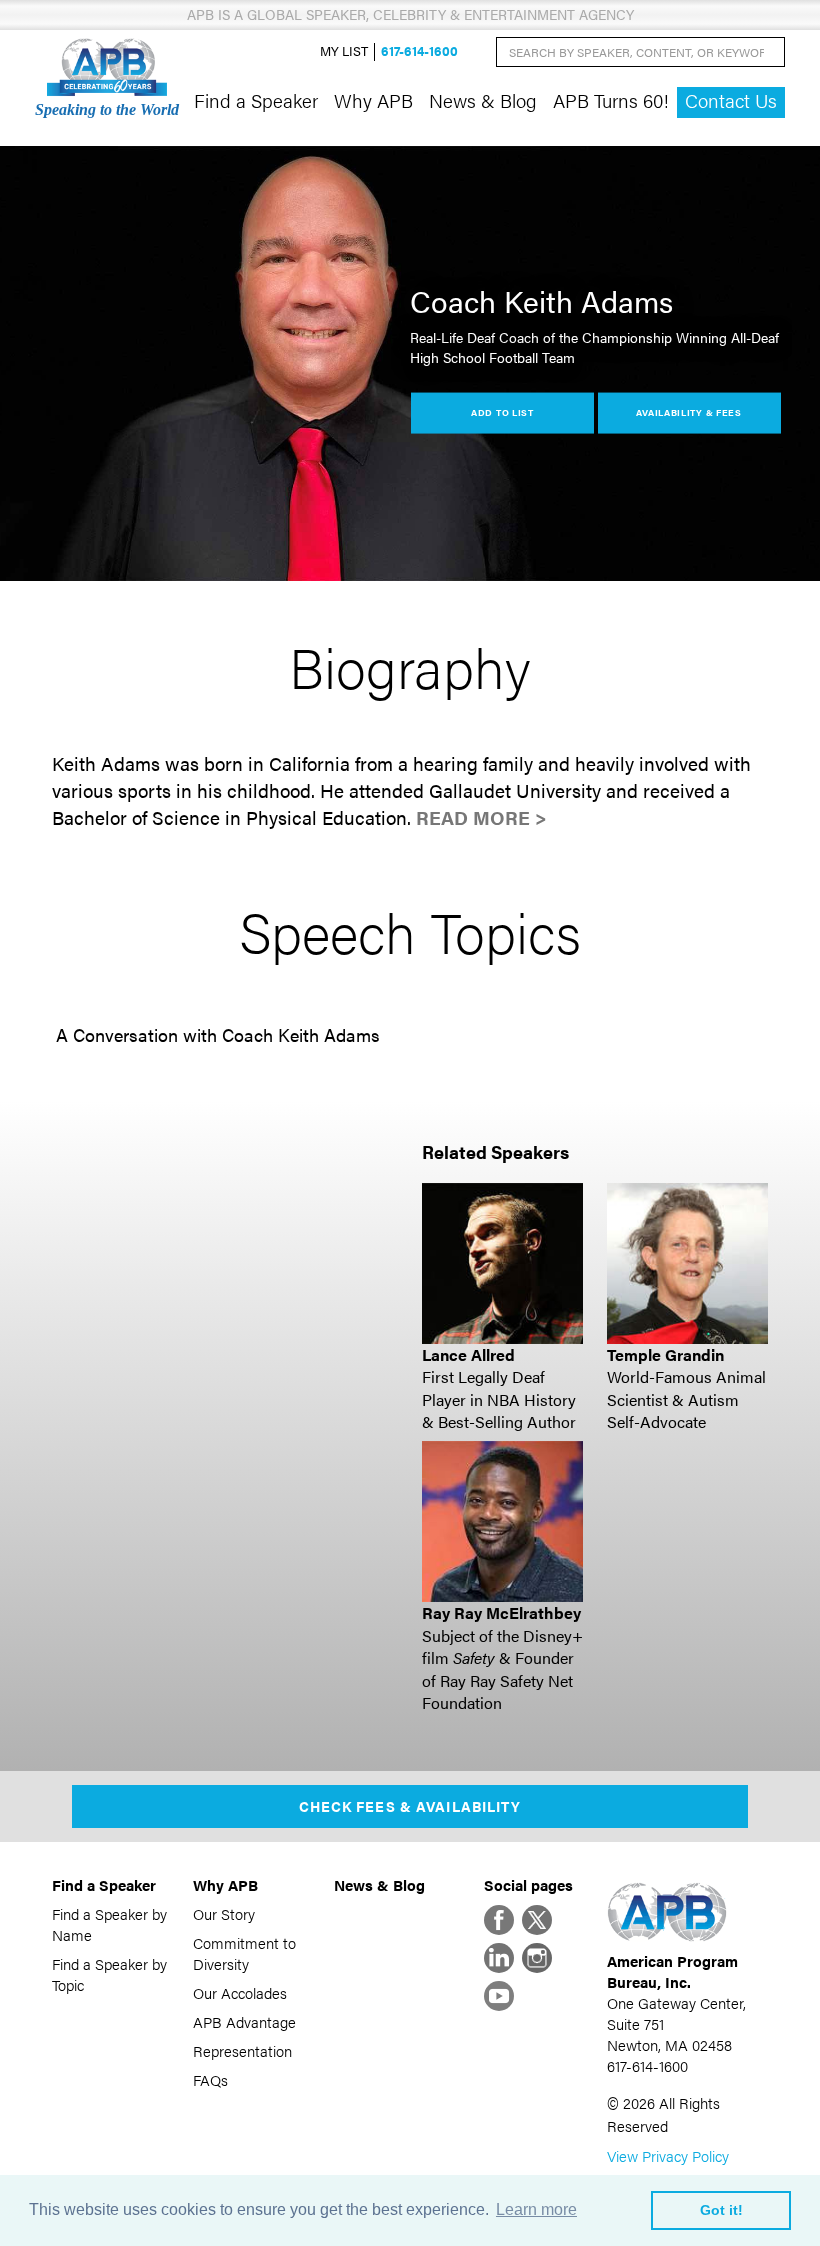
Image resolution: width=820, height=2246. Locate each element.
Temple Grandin (665, 1354)
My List (344, 51)
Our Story (224, 1913)
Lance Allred (468, 1354)
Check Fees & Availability (410, 1806)
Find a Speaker (256, 100)
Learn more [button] (536, 2209)
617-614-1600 (419, 51)
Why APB (373, 100)
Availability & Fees (688, 412)
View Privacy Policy (668, 2155)
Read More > (481, 817)
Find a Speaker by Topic (109, 1974)
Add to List (502, 412)
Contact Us (731, 100)
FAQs (210, 2079)
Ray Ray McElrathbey (501, 1612)
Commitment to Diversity (244, 1953)
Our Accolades (240, 1992)
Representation (242, 2050)
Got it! (721, 2210)
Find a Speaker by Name (109, 1924)
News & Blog (483, 100)
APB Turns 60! (611, 100)
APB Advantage (244, 2021)
